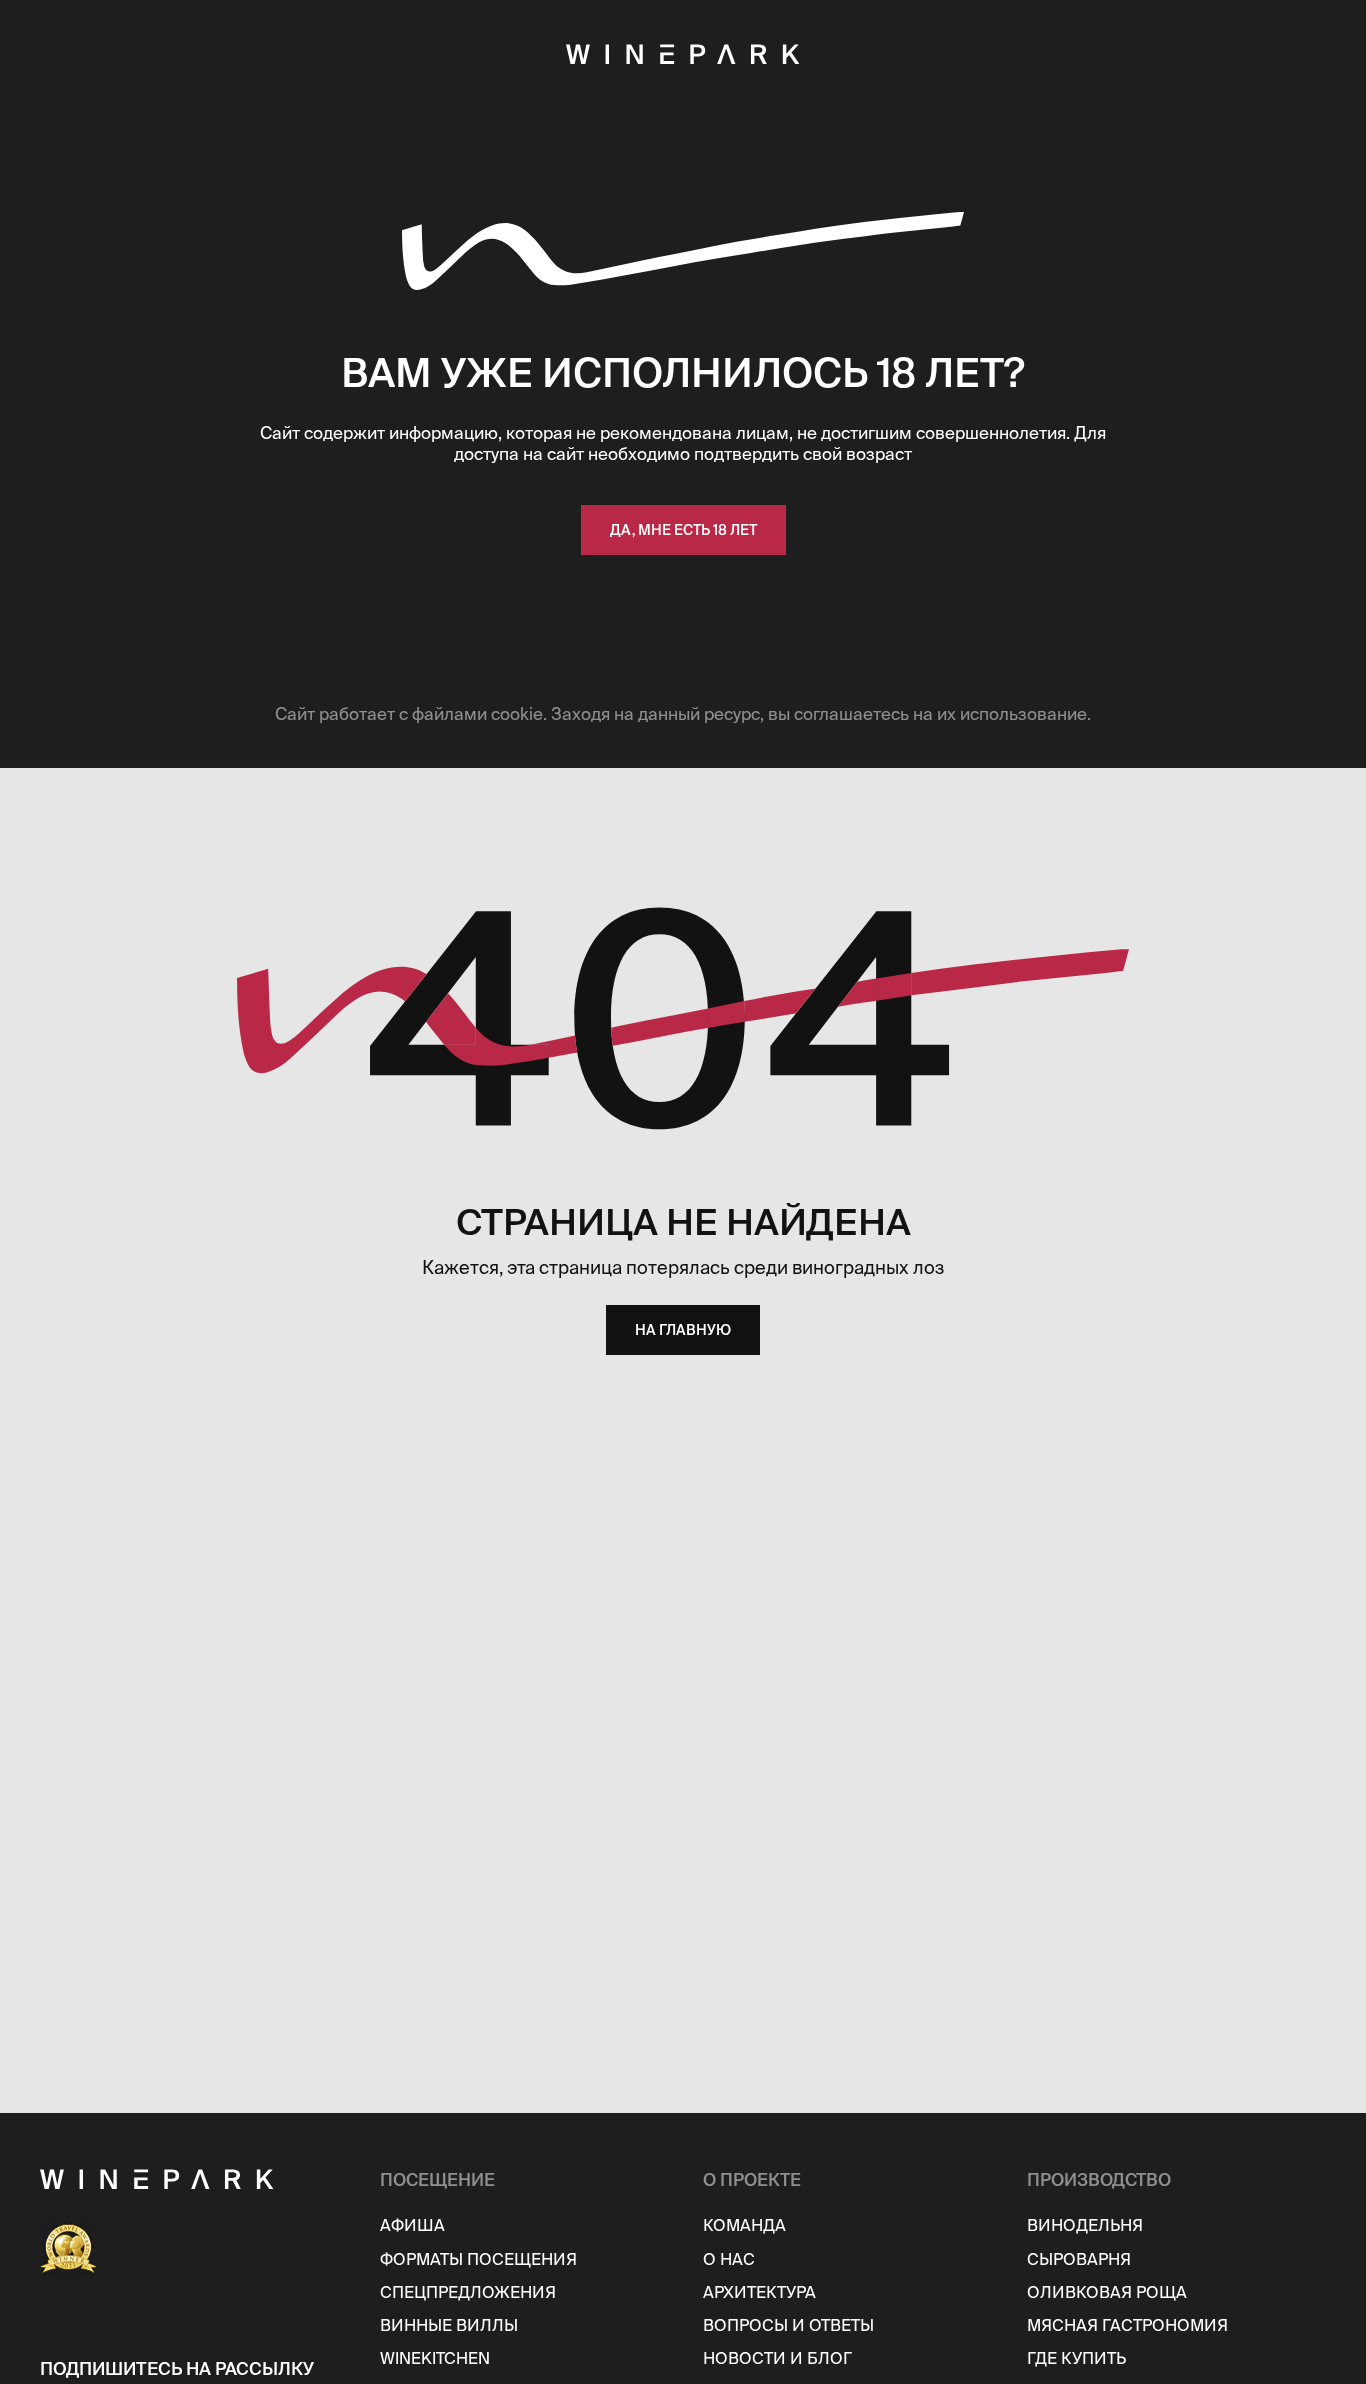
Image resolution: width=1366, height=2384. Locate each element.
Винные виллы (449, 2325)
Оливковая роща (1107, 2292)
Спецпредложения (468, 2292)
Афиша (412, 2225)
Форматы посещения (478, 2259)
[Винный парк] (198, 2179)
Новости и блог (777, 2358)
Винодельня (1085, 2225)
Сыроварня (1079, 2259)
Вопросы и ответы (788, 2325)
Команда (744, 2225)
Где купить (1076, 2358)
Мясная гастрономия (1127, 2325)
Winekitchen (435, 2358)
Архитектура (759, 2292)
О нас (729, 2259)
